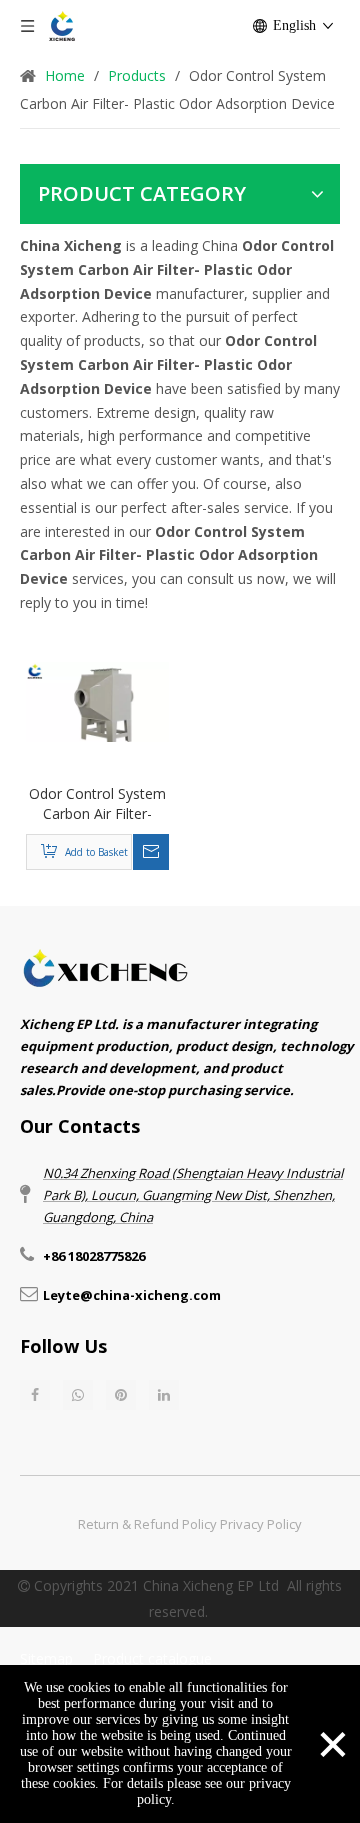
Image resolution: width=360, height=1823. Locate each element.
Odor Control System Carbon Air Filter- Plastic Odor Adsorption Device (97, 804)
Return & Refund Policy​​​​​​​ (147, 1524)
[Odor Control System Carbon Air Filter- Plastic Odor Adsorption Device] (97, 700)
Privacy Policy (261, 1524)
